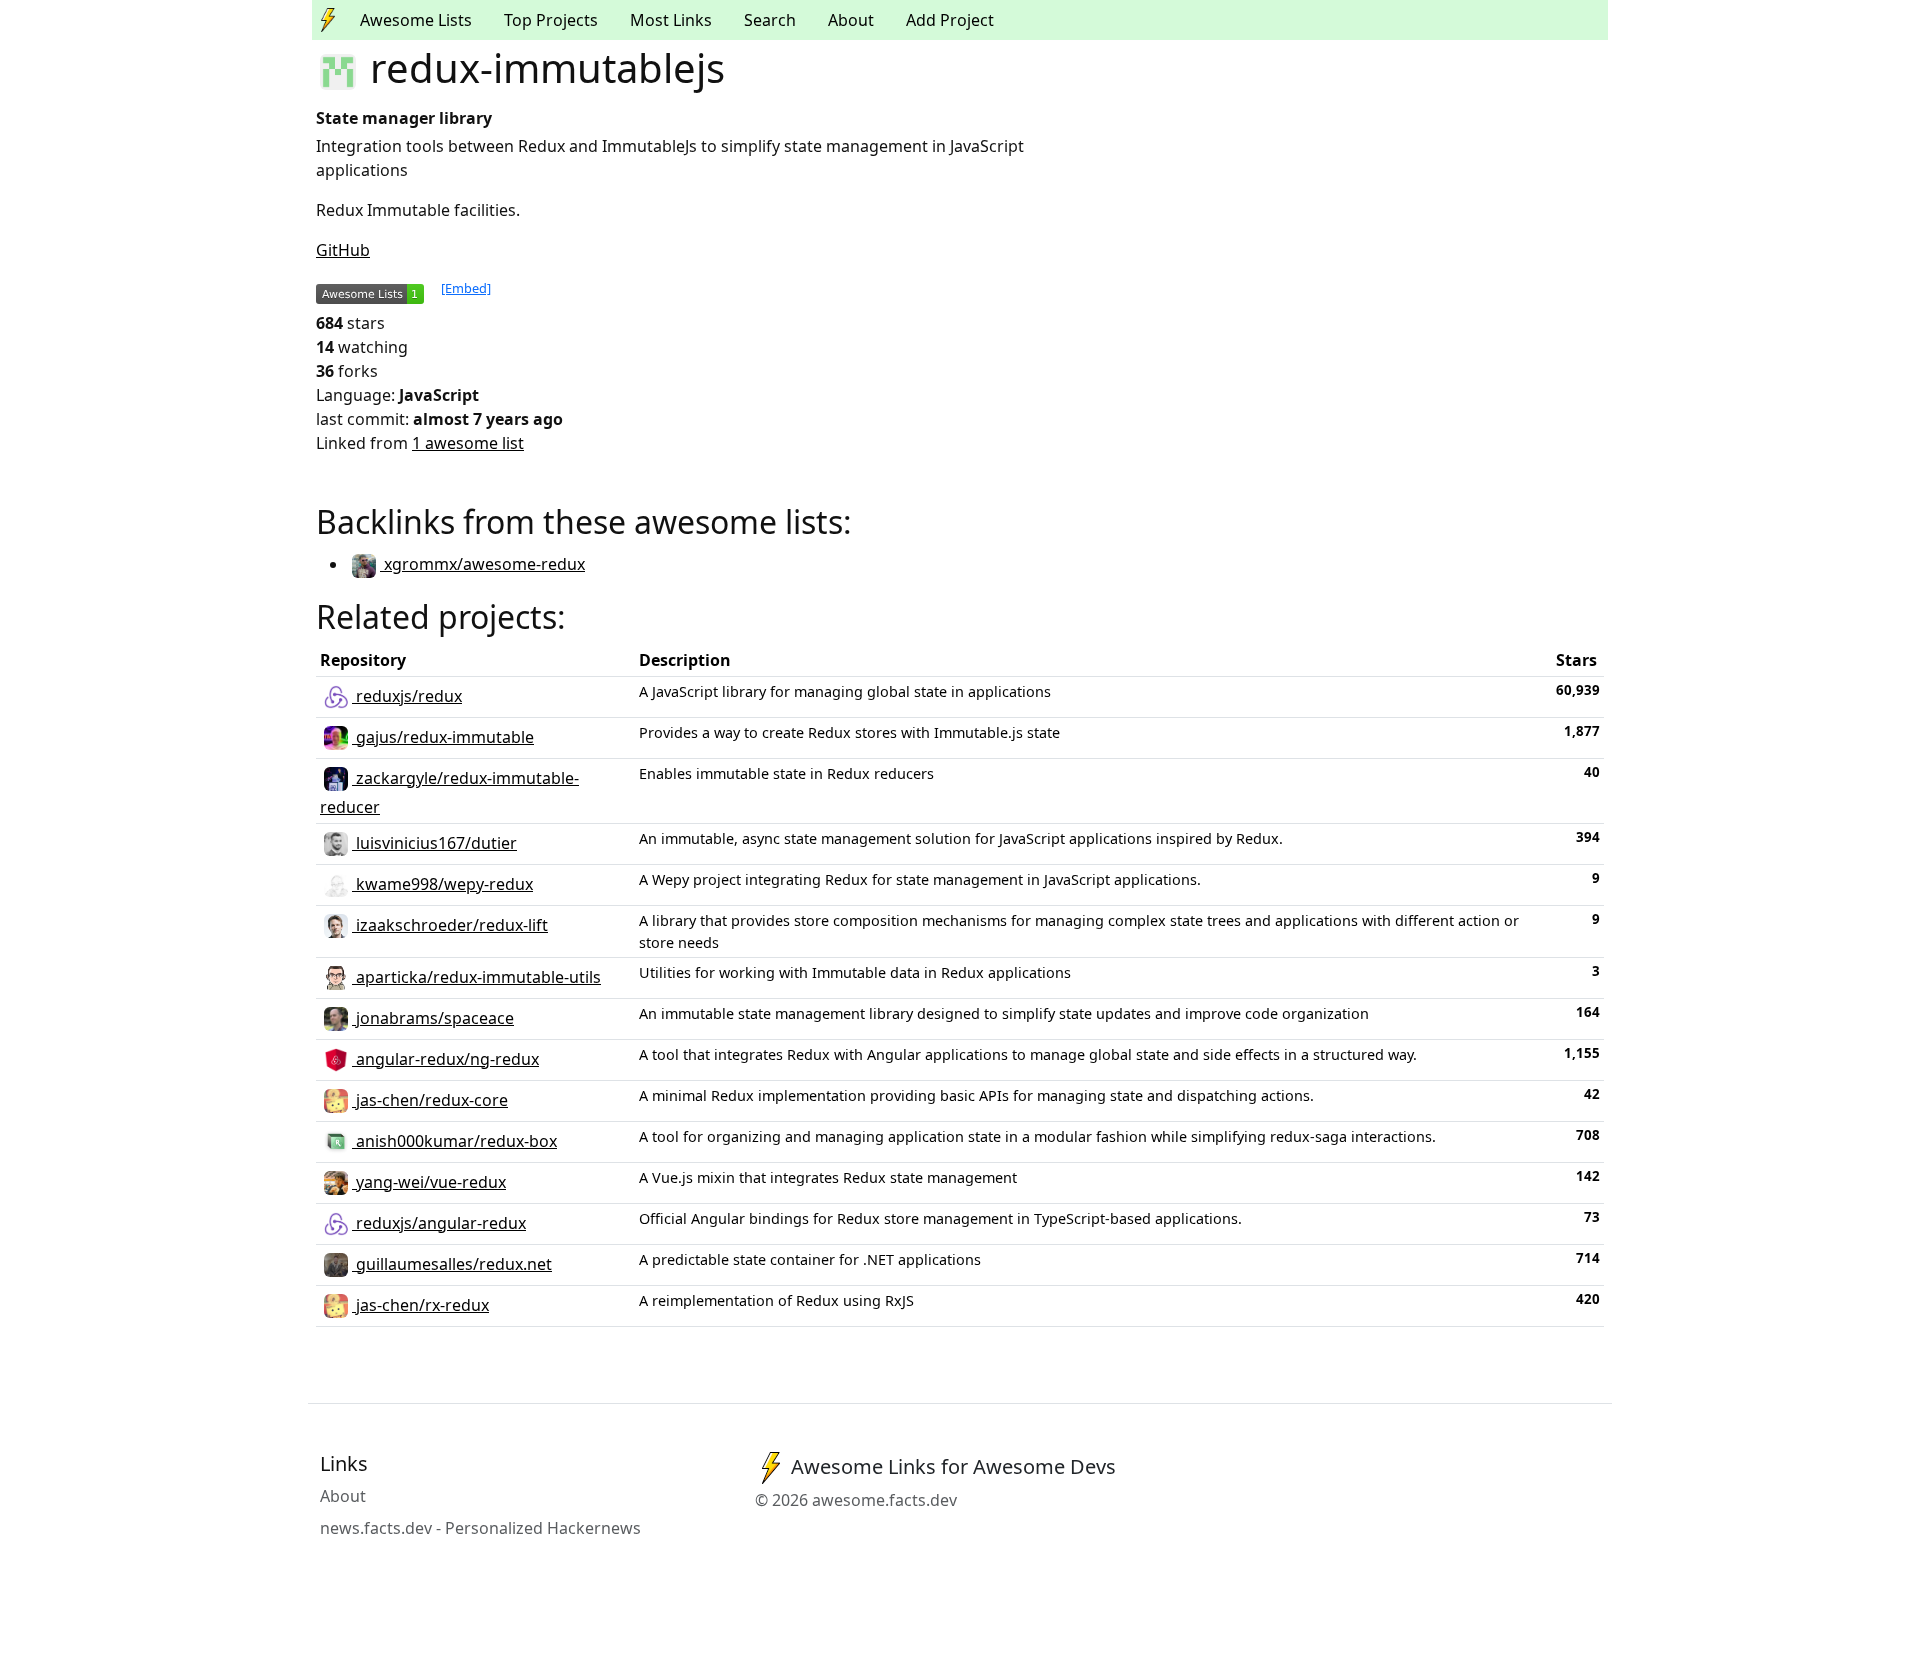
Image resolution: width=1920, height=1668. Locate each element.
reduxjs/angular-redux (439, 1223)
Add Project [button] (950, 20)
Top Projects (551, 20)
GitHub (343, 250)
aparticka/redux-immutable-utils (476, 977)
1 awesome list (468, 443)
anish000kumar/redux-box (454, 1141)
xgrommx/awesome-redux (482, 564)
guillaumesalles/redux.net (452, 1264)
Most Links (671, 20)
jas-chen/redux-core (430, 1100)
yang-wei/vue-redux (429, 1182)
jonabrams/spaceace (433, 1018)
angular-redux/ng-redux (445, 1059)
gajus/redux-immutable (443, 737)
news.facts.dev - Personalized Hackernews (480, 1528)
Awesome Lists (416, 20)
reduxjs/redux (407, 696)
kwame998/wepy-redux (442, 884)
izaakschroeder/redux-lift (450, 925)
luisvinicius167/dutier (434, 843)
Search (770, 20)
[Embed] (466, 288)
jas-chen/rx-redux (420, 1305)
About (851, 20)
